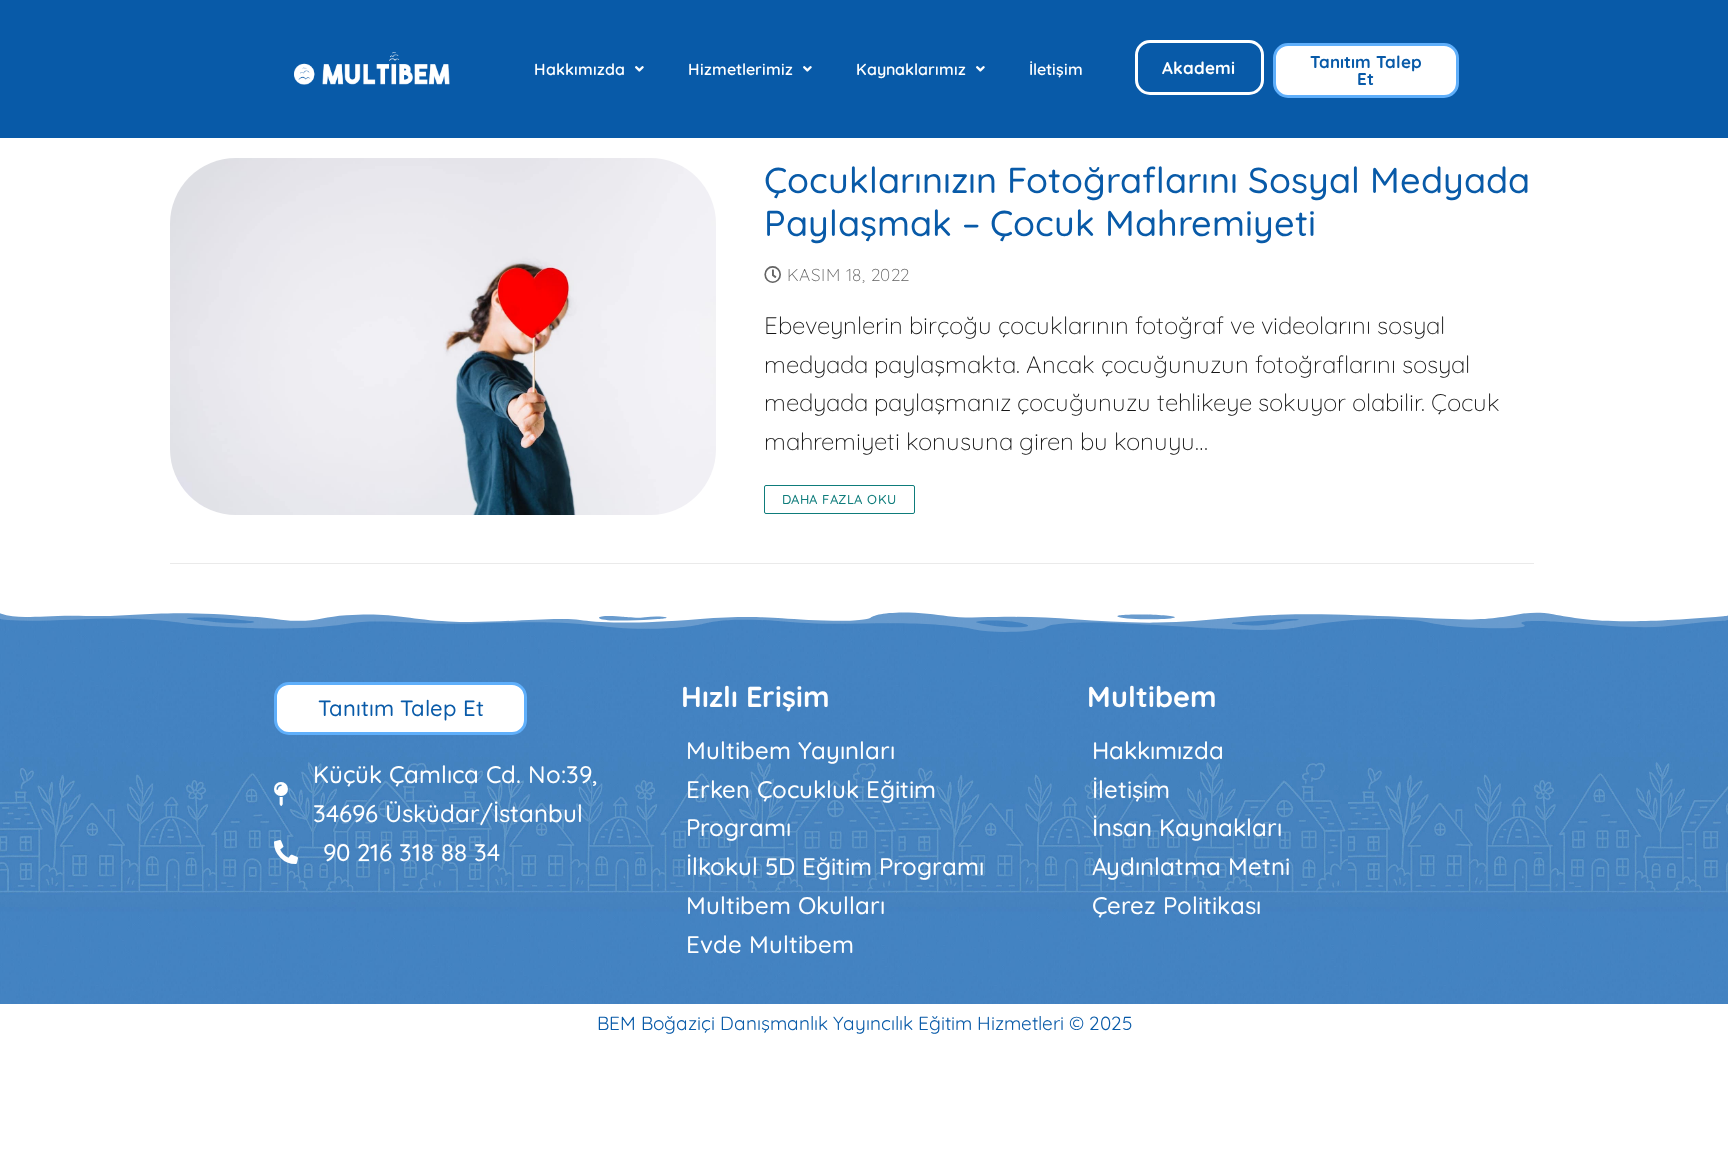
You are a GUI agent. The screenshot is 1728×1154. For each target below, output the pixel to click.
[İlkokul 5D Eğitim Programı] (864, 866)
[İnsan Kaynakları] (1270, 827)
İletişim (1056, 69)
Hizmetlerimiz (740, 69)
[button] (589, 69)
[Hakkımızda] (1270, 750)
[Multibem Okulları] (864, 905)
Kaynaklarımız (911, 69)
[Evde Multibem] (864, 944)
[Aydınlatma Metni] (1270, 866)
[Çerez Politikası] (1270, 905)
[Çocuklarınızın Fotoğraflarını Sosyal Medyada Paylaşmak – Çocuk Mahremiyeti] (442, 336)
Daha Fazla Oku (839, 499)
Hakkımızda (579, 69)
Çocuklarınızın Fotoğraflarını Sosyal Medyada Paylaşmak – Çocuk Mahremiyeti (1147, 202)
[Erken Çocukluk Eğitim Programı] (864, 809)
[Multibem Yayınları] (864, 750)
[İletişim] (1270, 789)
